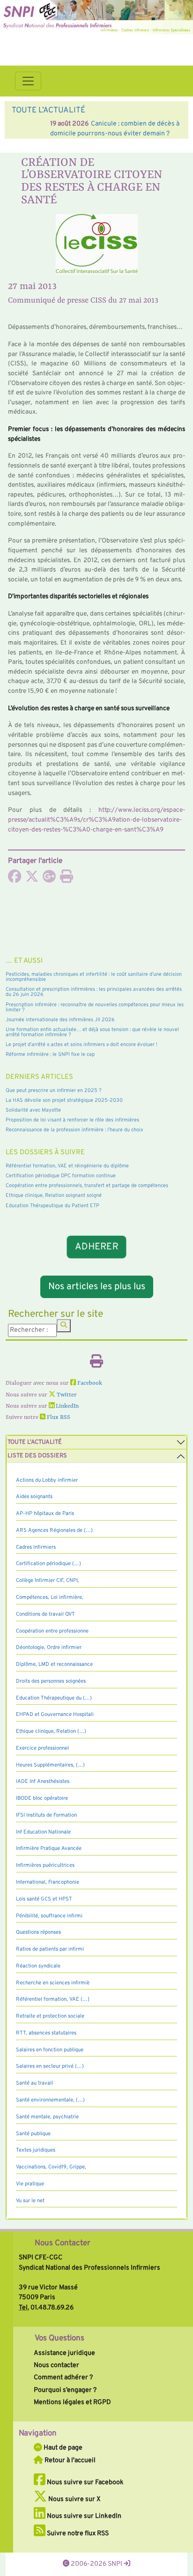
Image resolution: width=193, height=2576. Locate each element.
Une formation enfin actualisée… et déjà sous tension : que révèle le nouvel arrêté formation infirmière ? (92, 1032)
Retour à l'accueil (69, 2460)
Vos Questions (59, 2338)
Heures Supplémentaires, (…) (50, 1765)
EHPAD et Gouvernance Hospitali (55, 1715)
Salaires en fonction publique (50, 2050)
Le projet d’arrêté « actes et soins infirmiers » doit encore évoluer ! (82, 1045)
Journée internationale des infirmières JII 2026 (60, 1020)
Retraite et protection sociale (50, 2016)
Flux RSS (58, 1418)
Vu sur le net (30, 2201)
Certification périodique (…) (48, 1564)
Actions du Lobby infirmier (47, 1480)
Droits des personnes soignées (51, 1681)
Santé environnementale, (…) (50, 2100)
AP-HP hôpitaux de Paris (45, 1514)
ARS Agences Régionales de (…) (54, 1530)
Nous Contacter (63, 2243)
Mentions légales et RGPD (72, 2402)
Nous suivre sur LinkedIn (83, 2516)
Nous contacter (56, 2365)
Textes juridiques (36, 2150)
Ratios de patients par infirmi (50, 1949)
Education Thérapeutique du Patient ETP (52, 1206)
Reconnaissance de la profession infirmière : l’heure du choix (74, 1130)
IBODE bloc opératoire (42, 1798)
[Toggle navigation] (28, 81)
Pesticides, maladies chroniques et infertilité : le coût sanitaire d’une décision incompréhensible (94, 977)
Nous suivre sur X (74, 2499)
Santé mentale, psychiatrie (47, 2117)
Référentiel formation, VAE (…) (53, 1999)
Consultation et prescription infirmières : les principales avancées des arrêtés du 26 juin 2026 (94, 992)
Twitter (66, 1395)
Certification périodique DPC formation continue (61, 1176)
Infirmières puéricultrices (45, 1865)
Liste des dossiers (37, 1456)
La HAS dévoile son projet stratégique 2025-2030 (64, 1100)
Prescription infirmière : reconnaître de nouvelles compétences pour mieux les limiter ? (95, 1007)
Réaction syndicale (38, 1966)
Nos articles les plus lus (97, 1287)
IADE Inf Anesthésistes (43, 1782)
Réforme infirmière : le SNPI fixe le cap (50, 1054)
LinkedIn (67, 1406)
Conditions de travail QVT (45, 1614)
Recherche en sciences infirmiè (53, 1983)
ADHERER (97, 1247)
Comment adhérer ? (63, 2377)
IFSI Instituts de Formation (46, 1815)
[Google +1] (49, 879)
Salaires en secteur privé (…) (50, 2066)
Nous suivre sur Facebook (85, 2482)
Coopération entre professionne (52, 1631)
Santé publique (33, 2134)
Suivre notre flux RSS (77, 2533)
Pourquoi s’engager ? (65, 2390)
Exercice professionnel (42, 1748)
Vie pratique (30, 2184)
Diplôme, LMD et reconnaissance (54, 1664)
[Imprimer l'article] (67, 879)
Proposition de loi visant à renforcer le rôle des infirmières (72, 1120)
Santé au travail (34, 2083)
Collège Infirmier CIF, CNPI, (48, 1581)
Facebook (89, 1383)
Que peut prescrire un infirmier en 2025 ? (54, 1091)
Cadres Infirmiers (36, 1547)
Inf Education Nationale (43, 1832)
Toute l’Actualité (35, 1442)
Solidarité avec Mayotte (33, 1110)
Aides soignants (34, 1497)
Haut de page (62, 2448)
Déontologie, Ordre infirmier (49, 1648)
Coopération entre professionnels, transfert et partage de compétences (87, 1186)
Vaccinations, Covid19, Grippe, (51, 2167)
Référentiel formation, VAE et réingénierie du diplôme (67, 1166)
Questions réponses (38, 1932)
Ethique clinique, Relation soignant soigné (54, 1195)
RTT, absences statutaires (46, 2033)
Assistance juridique (64, 2353)
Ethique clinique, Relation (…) (51, 1731)
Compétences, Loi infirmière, (50, 1597)
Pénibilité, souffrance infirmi (49, 1916)
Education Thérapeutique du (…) (54, 1698)
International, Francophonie (48, 1882)
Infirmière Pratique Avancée (49, 1848)
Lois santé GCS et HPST (44, 1899)
